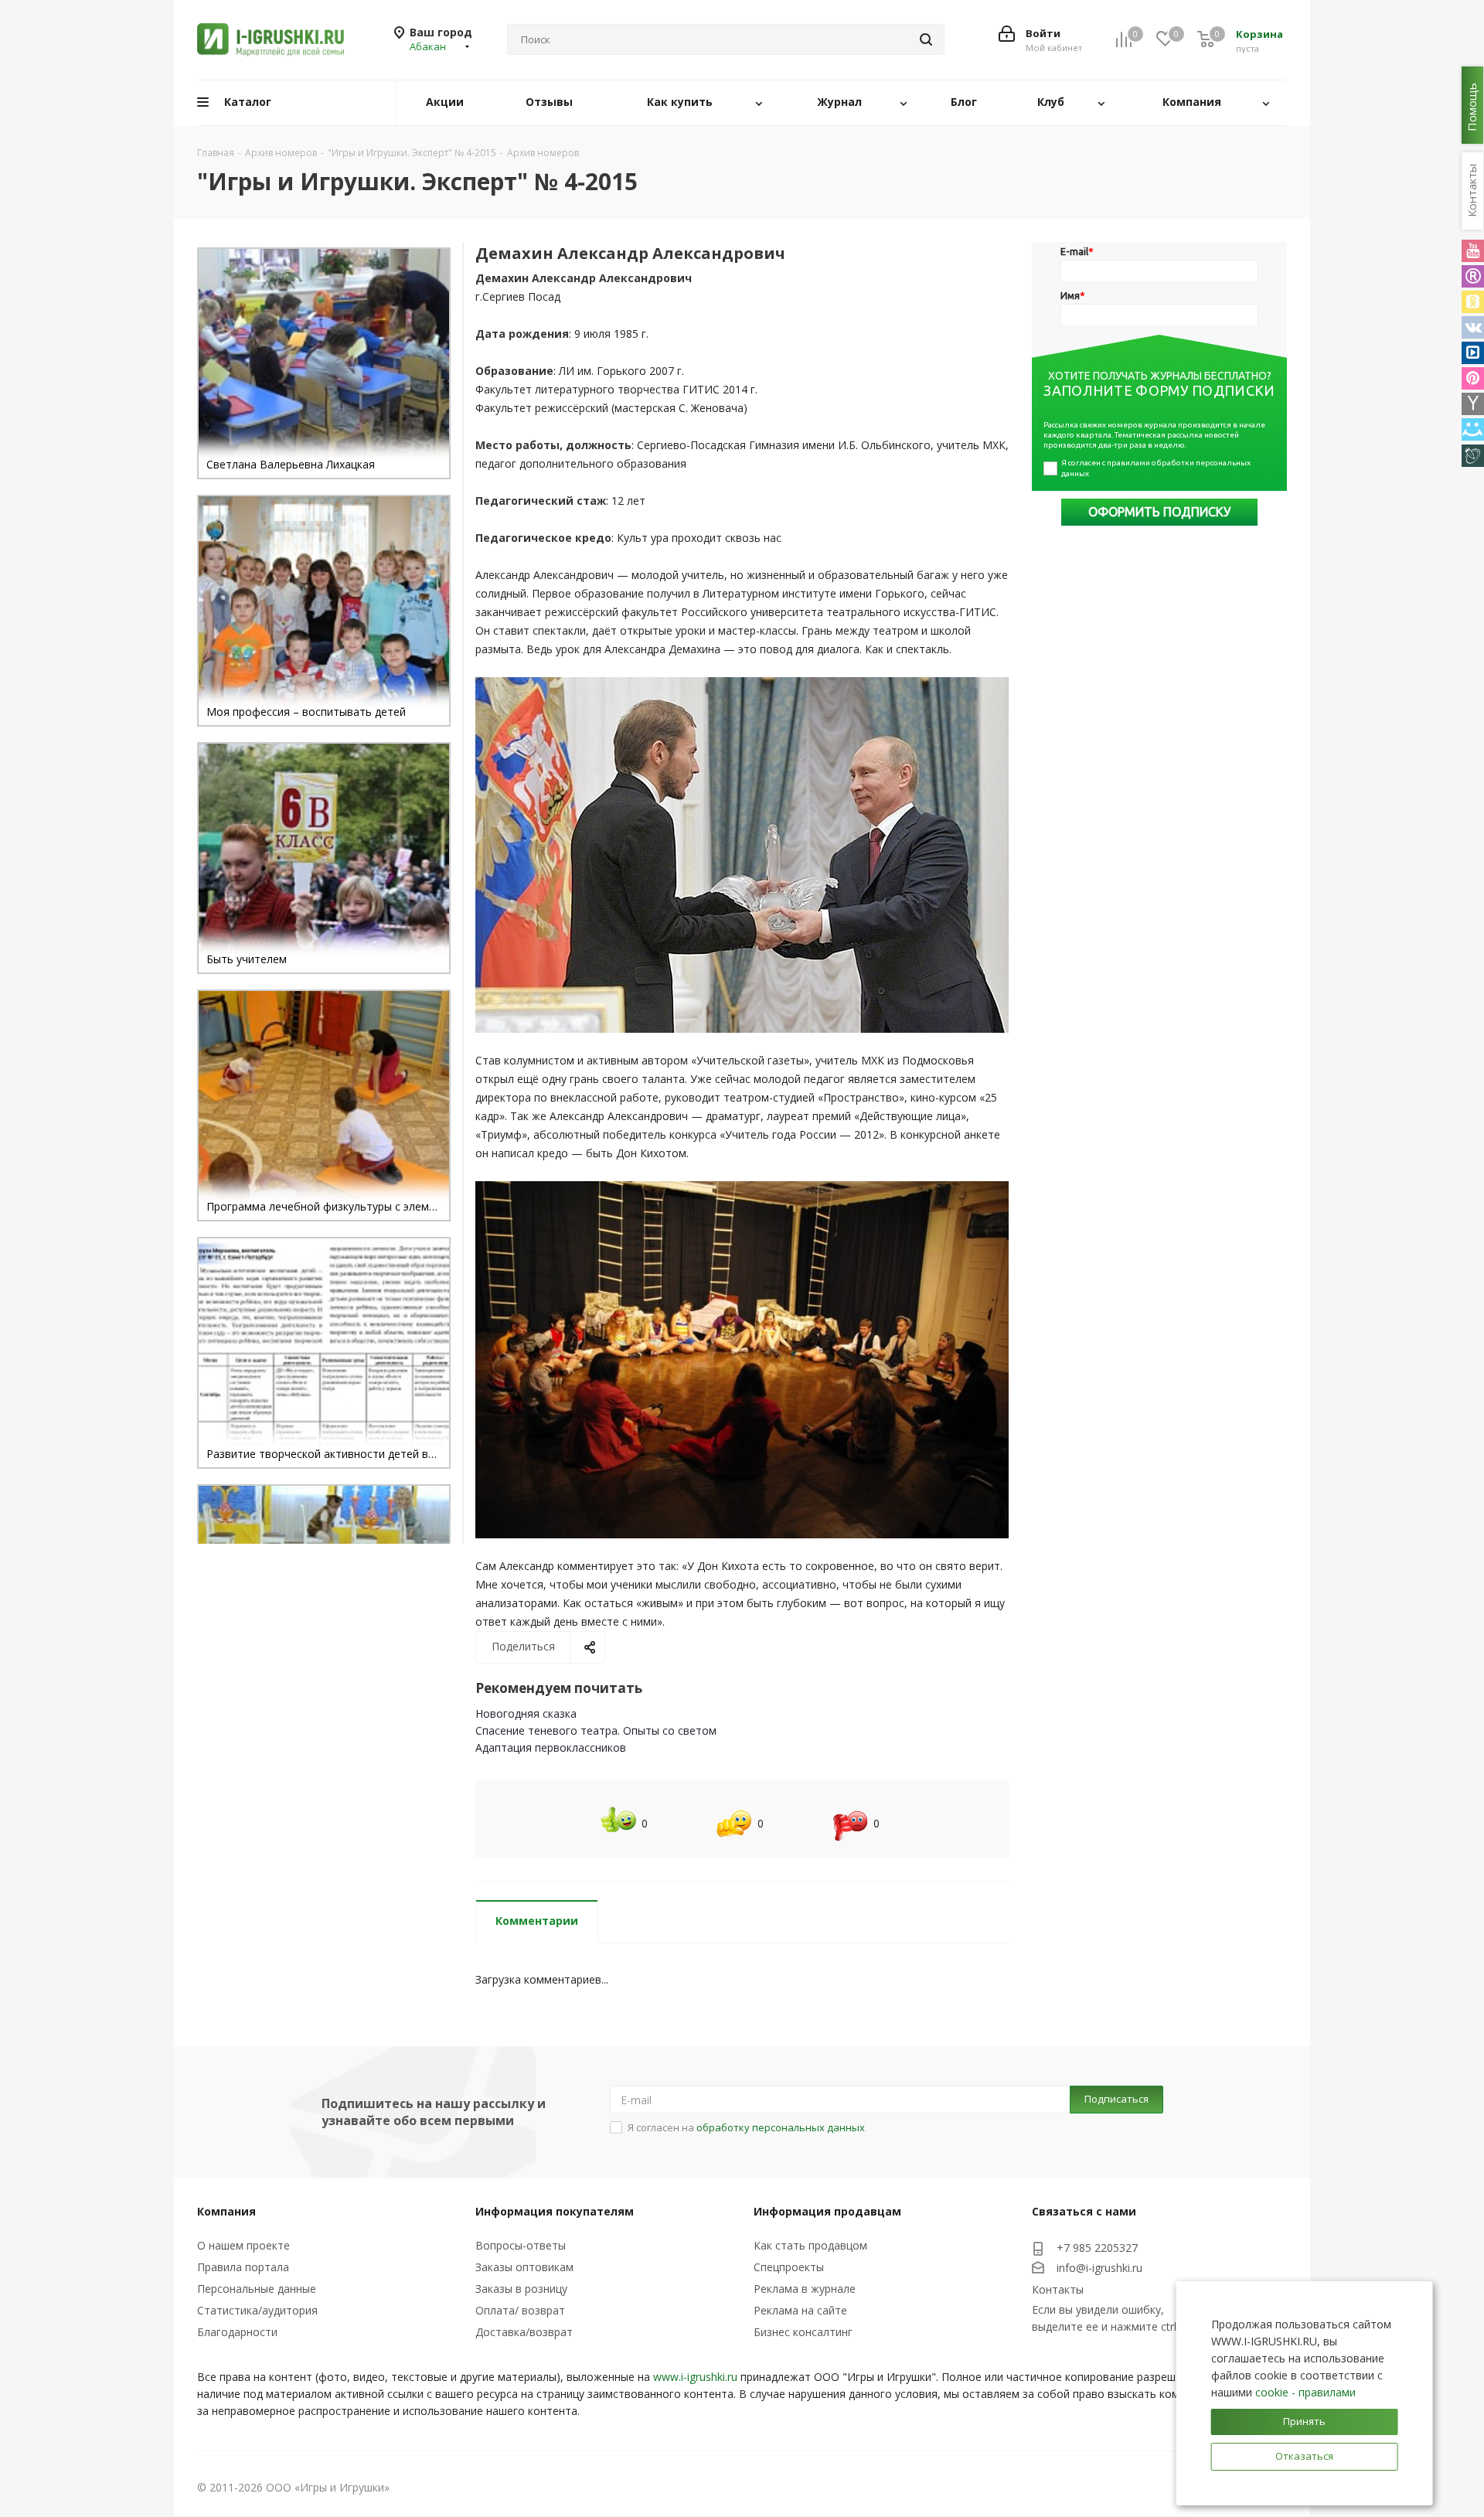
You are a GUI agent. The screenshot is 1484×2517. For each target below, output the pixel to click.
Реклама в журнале (805, 2289)
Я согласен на (746, 2127)
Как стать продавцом (810, 2245)
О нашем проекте (243, 2245)
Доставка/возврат (524, 2332)
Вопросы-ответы (521, 2245)
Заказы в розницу (521, 2289)
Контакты (1058, 2289)
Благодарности (237, 2332)
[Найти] (926, 39)
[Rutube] (1473, 276)
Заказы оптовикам (524, 2267)
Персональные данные (257, 2289)
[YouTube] (1473, 251)
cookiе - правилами (1305, 2392)
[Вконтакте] (1473, 327)
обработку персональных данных (781, 2127)
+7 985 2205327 (1097, 2248)
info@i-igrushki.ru (1099, 2268)
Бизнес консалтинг (803, 2332)
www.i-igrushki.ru (695, 2377)
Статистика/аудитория (257, 2310)
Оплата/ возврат (520, 2310)
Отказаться (1304, 2456)
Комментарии (537, 1921)
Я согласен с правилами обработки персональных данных (1157, 468)
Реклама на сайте (800, 2310)
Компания (226, 2211)
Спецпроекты (789, 2267)
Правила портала (243, 2267)
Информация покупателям (555, 2211)
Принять (1304, 2421)
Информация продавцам (827, 2211)
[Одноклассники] (1473, 302)
